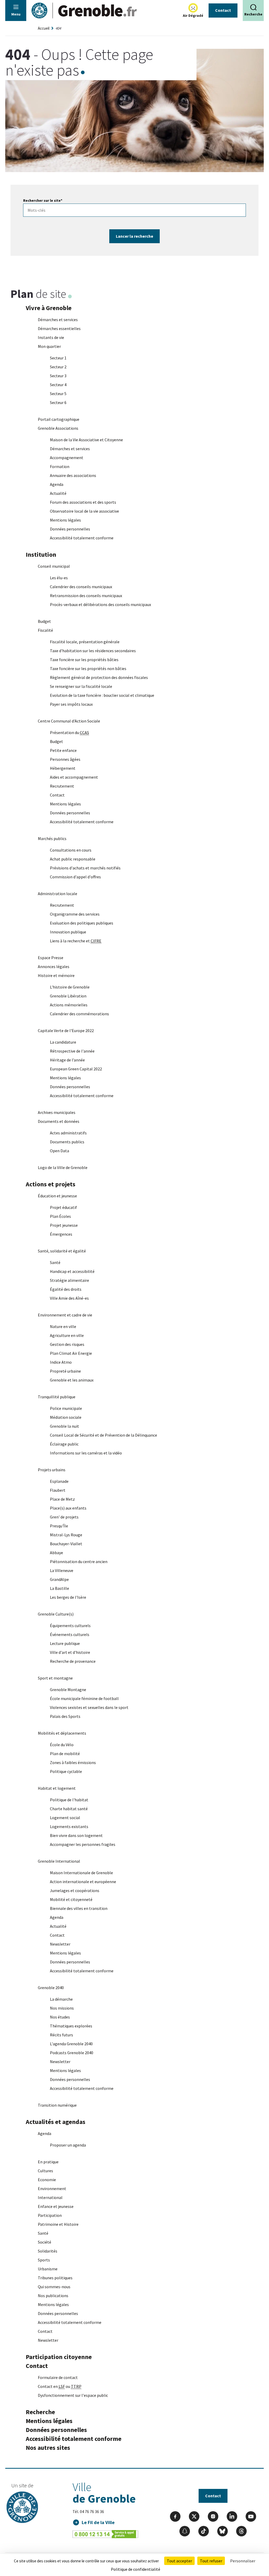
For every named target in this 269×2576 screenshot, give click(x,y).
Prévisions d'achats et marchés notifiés (85, 868)
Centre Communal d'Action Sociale (69, 721)
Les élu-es (59, 578)
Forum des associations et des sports (83, 502)
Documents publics (67, 1142)
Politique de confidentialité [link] (136, 2569)
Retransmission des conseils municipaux (86, 596)
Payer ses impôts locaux (71, 704)
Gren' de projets (64, 1517)
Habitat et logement (57, 1788)
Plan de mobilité (65, 1754)
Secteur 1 (58, 358)
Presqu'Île (59, 1526)
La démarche (61, 1999)
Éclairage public (64, 1444)
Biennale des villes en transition (79, 1908)
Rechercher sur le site (43, 200)
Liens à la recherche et (76, 941)
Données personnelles (70, 529)
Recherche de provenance (73, 1661)
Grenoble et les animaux (72, 1380)
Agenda (57, 484)
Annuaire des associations (73, 475)
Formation (60, 466)
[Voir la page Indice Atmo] (193, 8)
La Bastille (60, 1588)
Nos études (60, 2017)
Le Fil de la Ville (98, 2522)
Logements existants (69, 1826)
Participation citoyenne (59, 2357)
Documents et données (59, 1121)
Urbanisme (48, 2269)
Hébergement (63, 768)
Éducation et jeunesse (57, 1196)
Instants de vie (51, 337)
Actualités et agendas (56, 2122)
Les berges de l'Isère (68, 1597)
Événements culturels (70, 1634)
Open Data (60, 1151)
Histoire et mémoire (56, 975)
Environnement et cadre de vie (65, 1315)
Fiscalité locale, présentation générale (85, 642)
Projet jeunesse (64, 1225)
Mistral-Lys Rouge (66, 1535)
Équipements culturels (70, 1626)
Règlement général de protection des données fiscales (99, 677)
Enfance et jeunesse (56, 2206)
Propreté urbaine (65, 1371)
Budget (44, 621)
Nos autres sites (48, 2448)
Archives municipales (57, 1112)
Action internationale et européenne (83, 1882)
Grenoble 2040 (51, 1988)
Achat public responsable (73, 859)
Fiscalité (45, 630)
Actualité (58, 493)
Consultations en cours (71, 850)
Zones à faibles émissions (73, 1762)
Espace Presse (51, 958)
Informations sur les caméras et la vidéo (86, 1453)
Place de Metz (62, 1499)
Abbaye (56, 1553)
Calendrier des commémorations (79, 1014)
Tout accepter (179, 2561)
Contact (223, 10)
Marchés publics (52, 838)
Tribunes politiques (55, 2278)
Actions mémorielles (69, 1005)
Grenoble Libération (68, 996)
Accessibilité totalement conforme (82, 538)
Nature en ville (63, 1326)
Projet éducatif (63, 1207)
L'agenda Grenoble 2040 (71, 2044)
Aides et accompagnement (74, 777)
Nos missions (62, 2008)
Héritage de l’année (67, 1060)
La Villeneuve (62, 1570)
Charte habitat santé (69, 1809)
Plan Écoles (60, 1216)
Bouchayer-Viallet (66, 1544)
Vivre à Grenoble (49, 308)
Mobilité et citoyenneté (71, 1899)
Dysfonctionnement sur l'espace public (73, 2395)
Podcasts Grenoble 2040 (72, 2053)
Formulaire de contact (58, 2377)
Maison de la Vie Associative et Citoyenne (86, 440)
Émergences (61, 1234)
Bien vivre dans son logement (76, 1835)
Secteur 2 (58, 367)
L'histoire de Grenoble (70, 987)
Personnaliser (243, 2561)
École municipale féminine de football (84, 1698)
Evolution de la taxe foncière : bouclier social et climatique (102, 695)
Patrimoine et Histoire (58, 2224)
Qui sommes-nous (54, 2287)
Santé (55, 1262)
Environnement (52, 2189)
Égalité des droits (66, 1289)
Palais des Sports (65, 1716)
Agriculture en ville (67, 1335)
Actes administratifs (68, 1133)
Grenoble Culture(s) (56, 1614)
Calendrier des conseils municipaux (81, 587)
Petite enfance (63, 750)
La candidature (63, 1042)
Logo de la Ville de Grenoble (63, 1167)
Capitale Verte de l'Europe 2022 (66, 1031)
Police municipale (66, 1408)
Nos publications (53, 2296)
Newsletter (60, 1944)
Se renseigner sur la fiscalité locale (81, 686)
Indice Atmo (61, 1362)
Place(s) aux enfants (68, 1508)
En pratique (48, 2162)
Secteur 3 (58, 376)
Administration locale (58, 894)
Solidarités (48, 2251)
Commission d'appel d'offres (75, 877)
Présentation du (69, 732)
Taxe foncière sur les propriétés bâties (84, 660)
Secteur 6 (58, 402)
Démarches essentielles (59, 328)
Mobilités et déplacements (62, 1733)
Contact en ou (60, 2386)
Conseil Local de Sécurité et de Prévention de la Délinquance (104, 1435)
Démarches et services (58, 320)
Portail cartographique (59, 419)
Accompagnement (67, 458)
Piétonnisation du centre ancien (79, 1561)
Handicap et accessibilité (72, 1271)
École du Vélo (62, 1745)
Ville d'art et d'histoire (70, 1652)
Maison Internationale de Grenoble (81, 1873)
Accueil (44, 28)
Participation (50, 2215)
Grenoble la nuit (64, 1426)
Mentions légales (65, 520)
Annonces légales (54, 966)
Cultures (45, 2171)
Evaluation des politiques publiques (82, 923)
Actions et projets (51, 1184)
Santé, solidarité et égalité (62, 1251)
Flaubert (58, 1490)
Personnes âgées (65, 759)
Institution (41, 554)
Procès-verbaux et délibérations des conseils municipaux (100, 604)
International (50, 2197)
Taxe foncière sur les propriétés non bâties (88, 668)
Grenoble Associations (58, 428)
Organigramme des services (75, 914)
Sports (44, 2260)
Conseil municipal (54, 566)
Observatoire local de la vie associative (84, 511)
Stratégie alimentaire (69, 1280)
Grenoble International (59, 1861)
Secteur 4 (58, 385)
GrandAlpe (59, 1579)
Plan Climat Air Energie (71, 1353)
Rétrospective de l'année (72, 1051)
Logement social (65, 1818)
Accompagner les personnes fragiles (83, 1844)
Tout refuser (211, 2561)
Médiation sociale (66, 1417)
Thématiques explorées (71, 2026)
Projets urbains (52, 1470)
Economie (47, 2180)
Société (45, 2242)
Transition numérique (57, 2105)
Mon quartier (49, 346)
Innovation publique (68, 932)
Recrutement (62, 786)
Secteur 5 (58, 394)
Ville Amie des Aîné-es (69, 1298)
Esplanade (59, 1481)
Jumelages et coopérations (75, 1890)
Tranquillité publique (57, 1397)
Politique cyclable (66, 1771)
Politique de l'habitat (69, 1800)
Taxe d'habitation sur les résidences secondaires (93, 651)
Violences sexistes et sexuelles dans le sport (89, 1707)
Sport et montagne (55, 1678)
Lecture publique (65, 1643)
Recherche (40, 2412)
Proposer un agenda (68, 2145)
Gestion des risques (67, 1344)
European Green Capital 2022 (76, 1069)
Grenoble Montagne (68, 1690)
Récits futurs (61, 2035)
